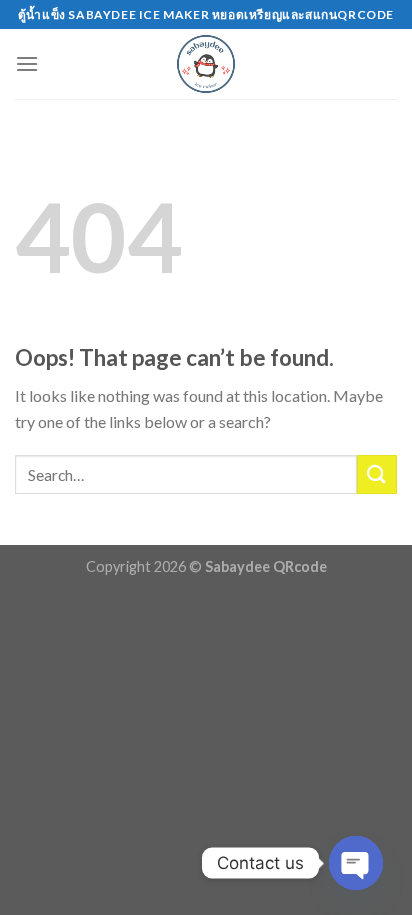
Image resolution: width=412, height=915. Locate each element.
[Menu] (27, 63)
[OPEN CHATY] (356, 863)
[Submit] (377, 474)
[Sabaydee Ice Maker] (206, 64)
